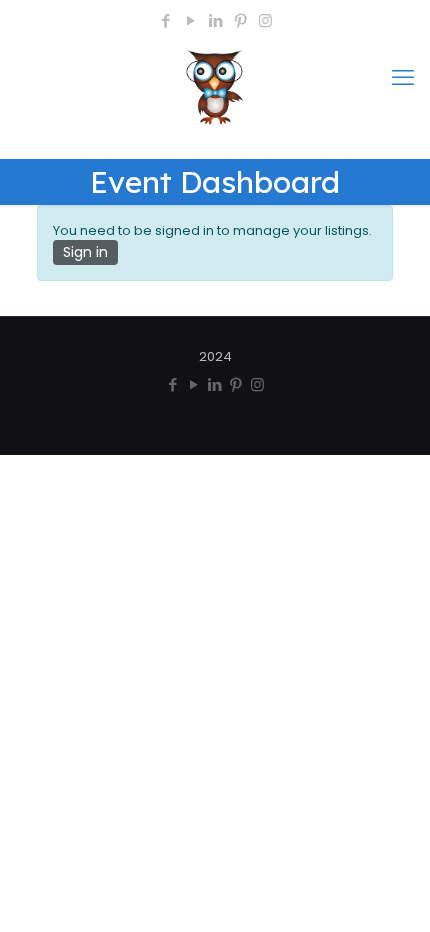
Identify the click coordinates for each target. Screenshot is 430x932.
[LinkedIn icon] (215, 20)
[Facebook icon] (165, 20)
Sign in (85, 252)
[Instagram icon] (265, 20)
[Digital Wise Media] (215, 93)
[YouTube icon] (190, 20)
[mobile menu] (403, 78)
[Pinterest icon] (240, 20)
